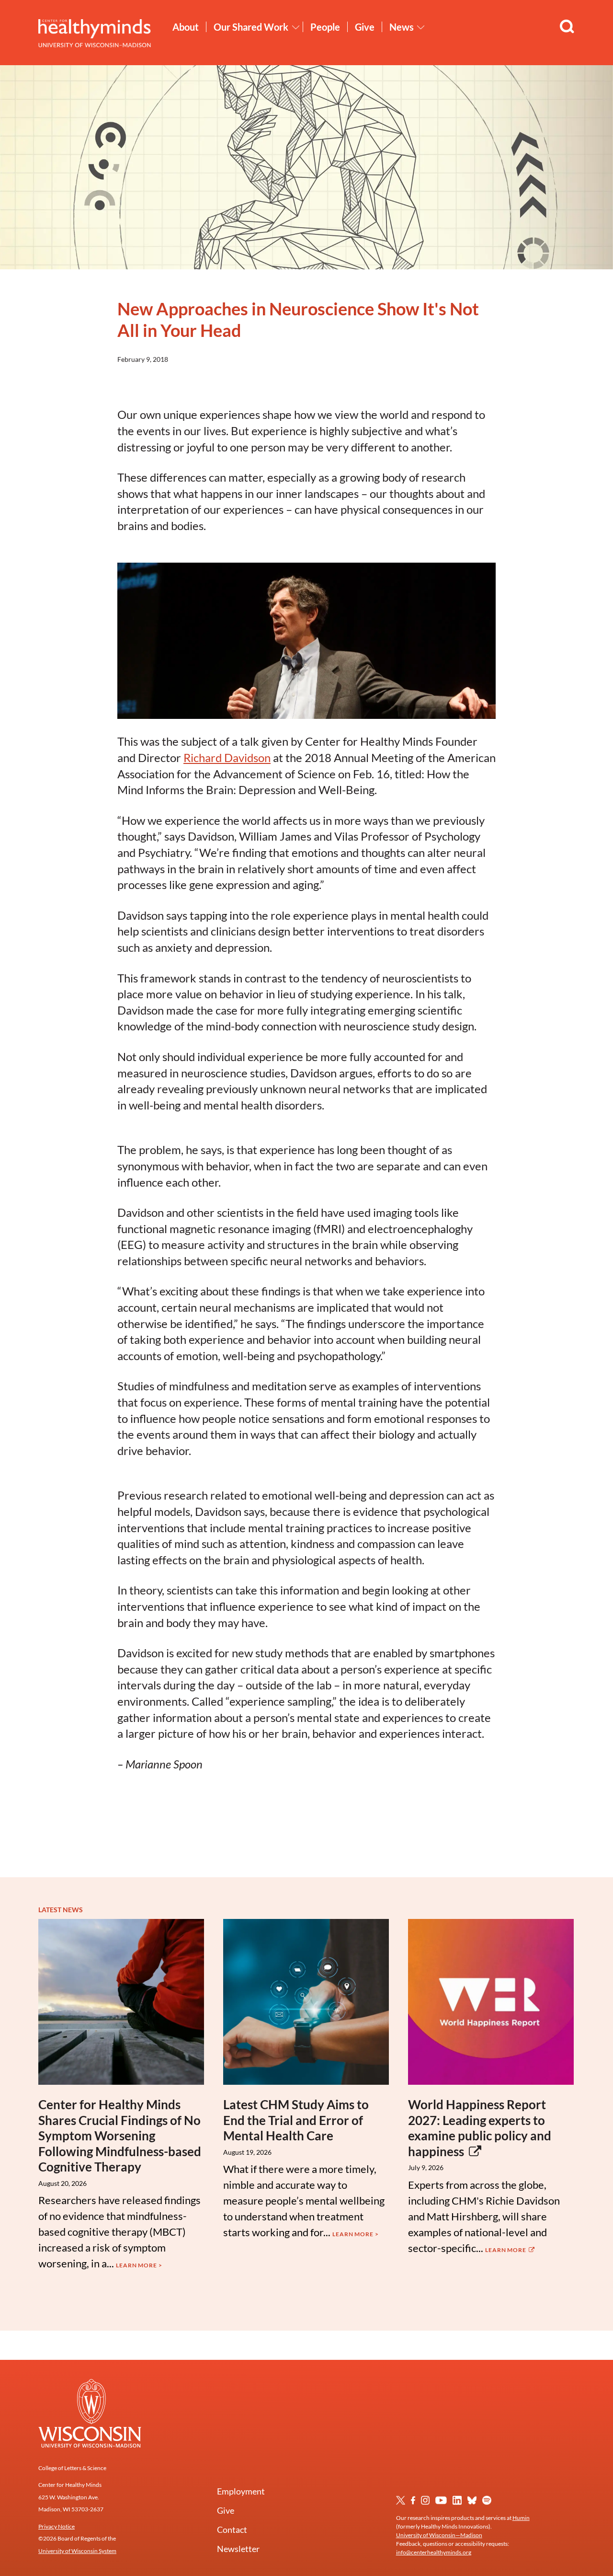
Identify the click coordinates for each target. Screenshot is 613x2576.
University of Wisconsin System (77, 2551)
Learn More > (139, 2265)
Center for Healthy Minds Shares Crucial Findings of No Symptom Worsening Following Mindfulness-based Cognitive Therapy (120, 2136)
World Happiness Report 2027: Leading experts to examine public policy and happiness (480, 2128)
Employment (241, 2491)
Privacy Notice (57, 2526)
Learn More (506, 2250)
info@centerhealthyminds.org (434, 2552)
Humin (521, 2518)
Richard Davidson (227, 757)
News (402, 27)
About (186, 27)
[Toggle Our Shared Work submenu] (296, 27)
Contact (232, 2530)
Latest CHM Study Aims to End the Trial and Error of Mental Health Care (296, 2120)
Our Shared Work (251, 27)
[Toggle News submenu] (421, 27)
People (325, 27)
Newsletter (238, 2549)
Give (365, 27)
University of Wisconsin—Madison (439, 2535)
